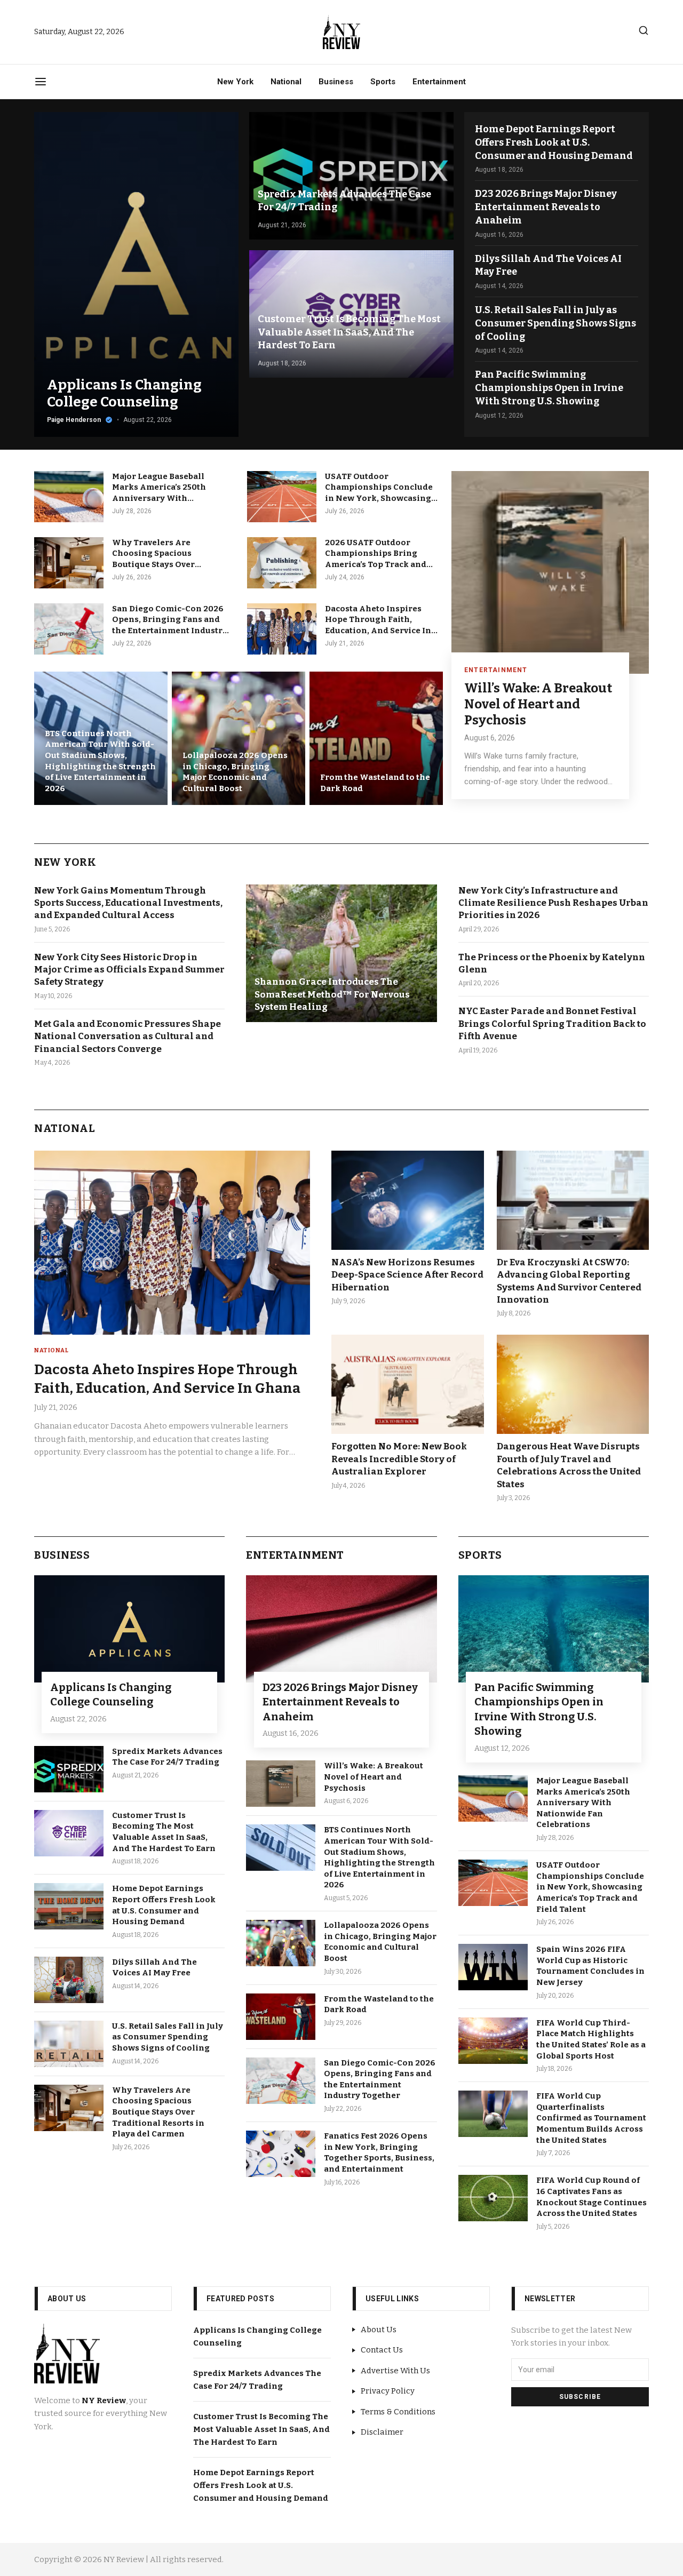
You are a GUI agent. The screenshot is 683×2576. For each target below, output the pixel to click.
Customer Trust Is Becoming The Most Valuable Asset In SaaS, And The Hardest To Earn (261, 2429)
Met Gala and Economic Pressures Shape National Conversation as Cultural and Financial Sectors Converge (128, 1036)
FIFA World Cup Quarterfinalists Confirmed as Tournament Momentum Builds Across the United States (591, 2118)
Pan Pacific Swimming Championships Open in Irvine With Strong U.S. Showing (549, 388)
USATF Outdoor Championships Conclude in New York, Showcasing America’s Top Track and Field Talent (379, 488)
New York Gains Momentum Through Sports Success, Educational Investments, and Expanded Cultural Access (128, 903)
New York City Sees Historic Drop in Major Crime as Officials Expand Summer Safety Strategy (129, 970)
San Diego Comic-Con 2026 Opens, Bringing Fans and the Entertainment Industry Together (170, 620)
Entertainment (439, 82)
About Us (379, 2330)
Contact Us (382, 2350)
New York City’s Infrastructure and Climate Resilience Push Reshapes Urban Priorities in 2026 (553, 903)
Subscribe (580, 2397)
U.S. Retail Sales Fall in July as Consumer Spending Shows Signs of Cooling (555, 323)
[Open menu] (41, 82)
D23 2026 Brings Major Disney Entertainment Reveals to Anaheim (546, 207)
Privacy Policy (388, 2391)
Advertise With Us (395, 2371)
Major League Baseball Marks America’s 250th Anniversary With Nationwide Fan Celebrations (159, 488)
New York (235, 82)
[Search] (644, 30)
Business (336, 82)
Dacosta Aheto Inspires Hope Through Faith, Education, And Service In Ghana (378, 620)
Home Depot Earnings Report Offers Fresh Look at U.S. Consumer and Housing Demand (554, 142)
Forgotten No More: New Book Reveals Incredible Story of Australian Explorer (399, 1459)
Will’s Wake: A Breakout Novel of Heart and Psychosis (538, 704)
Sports (383, 82)
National (286, 82)
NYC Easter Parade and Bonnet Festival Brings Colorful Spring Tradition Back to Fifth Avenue (552, 1024)
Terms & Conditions (398, 2412)
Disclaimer (382, 2432)
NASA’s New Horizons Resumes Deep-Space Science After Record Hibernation (407, 1275)
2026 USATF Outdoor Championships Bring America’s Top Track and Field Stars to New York (376, 554)
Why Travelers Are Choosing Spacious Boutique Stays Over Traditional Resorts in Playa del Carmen (170, 554)
